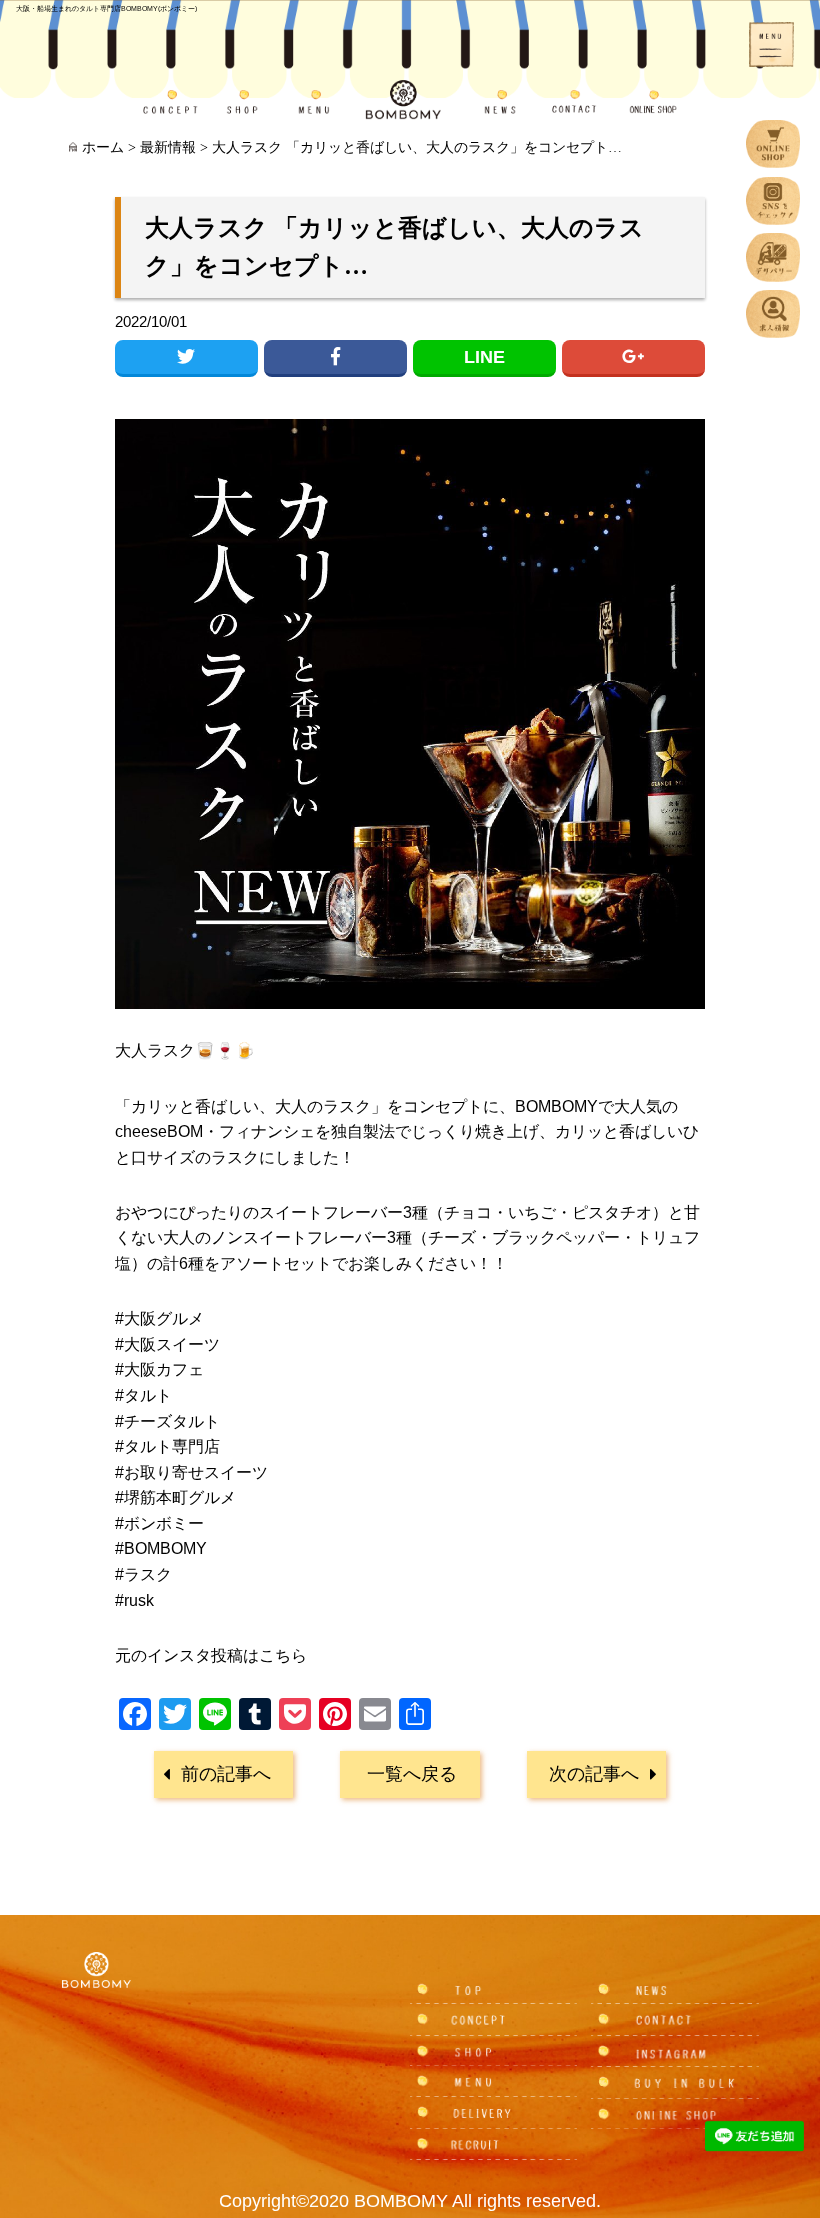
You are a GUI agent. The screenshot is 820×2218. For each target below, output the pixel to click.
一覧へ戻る (412, 1774)
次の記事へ (594, 1774)
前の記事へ (226, 1774)
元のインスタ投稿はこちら (211, 1655)
